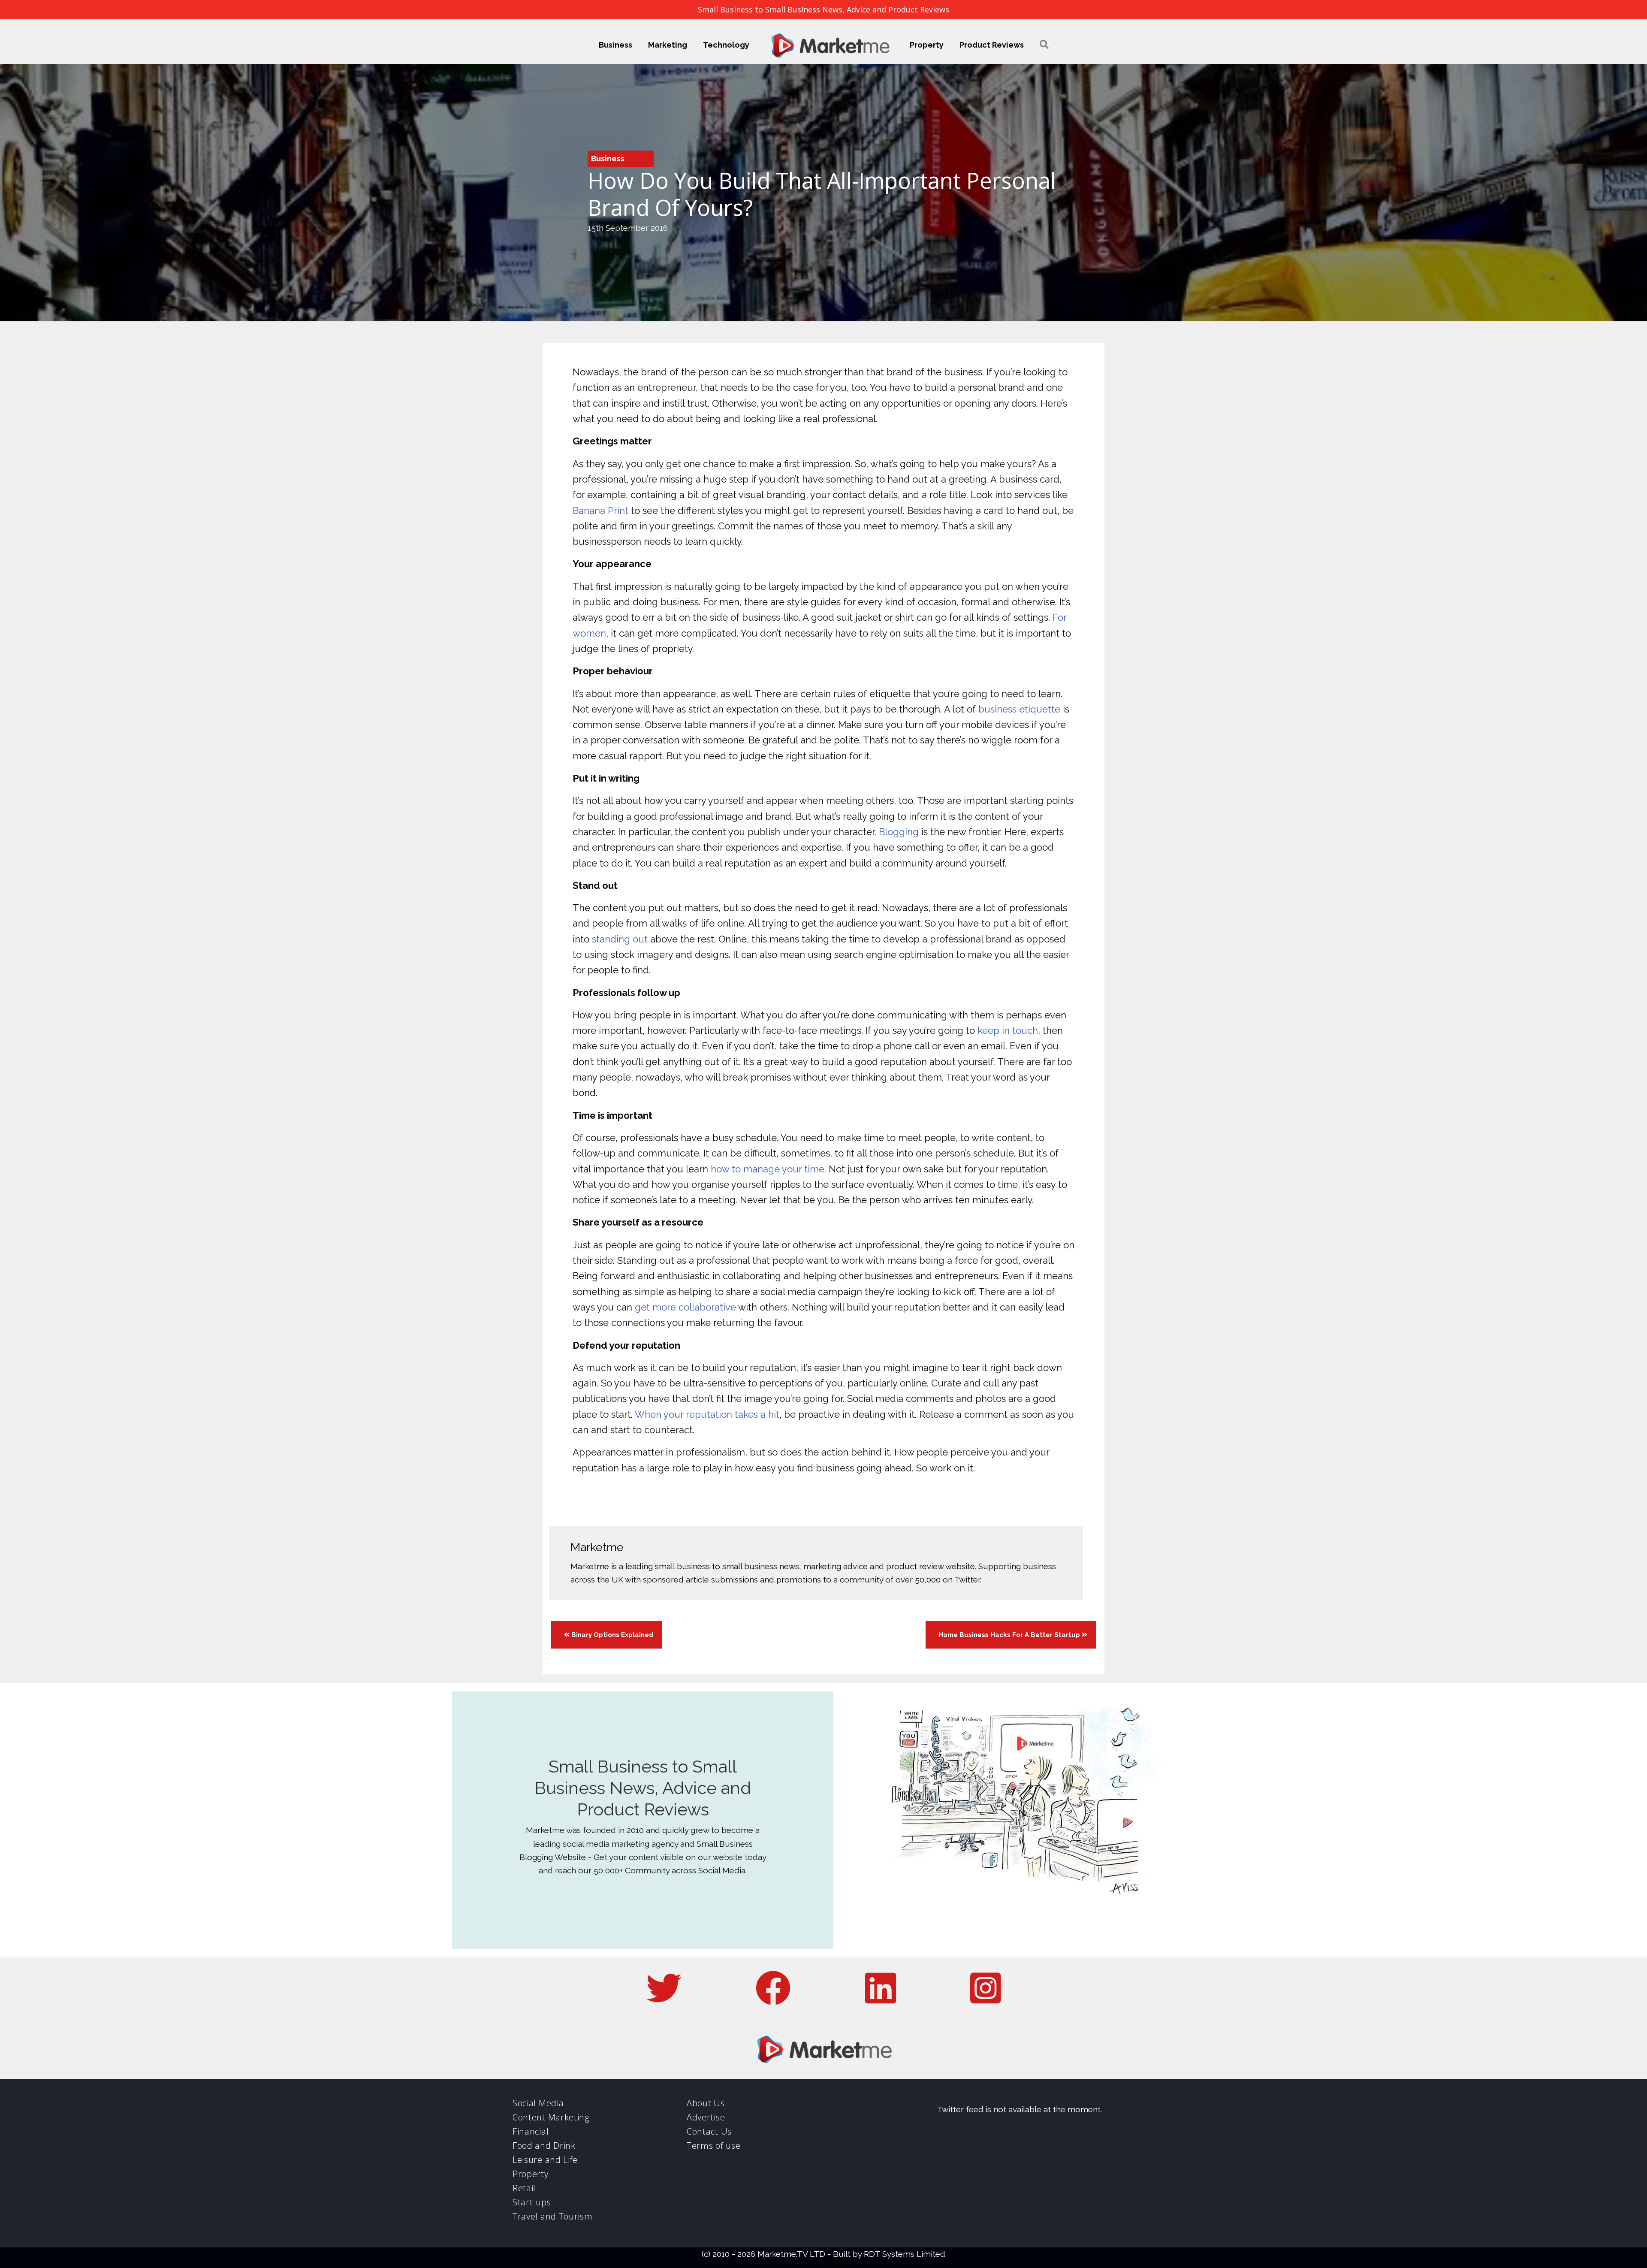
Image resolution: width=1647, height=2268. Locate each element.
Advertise (706, 2117)
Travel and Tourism (553, 2216)
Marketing (668, 45)
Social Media (538, 2103)
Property (927, 45)
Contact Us (709, 2131)
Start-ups (532, 2202)
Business (615, 45)
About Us (706, 2103)
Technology (726, 45)
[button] (1044, 45)
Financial (531, 2131)
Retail (524, 2188)
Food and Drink (544, 2146)
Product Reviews (992, 45)
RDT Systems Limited (905, 2254)
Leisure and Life (545, 2160)
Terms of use (713, 2146)
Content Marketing (551, 2117)
